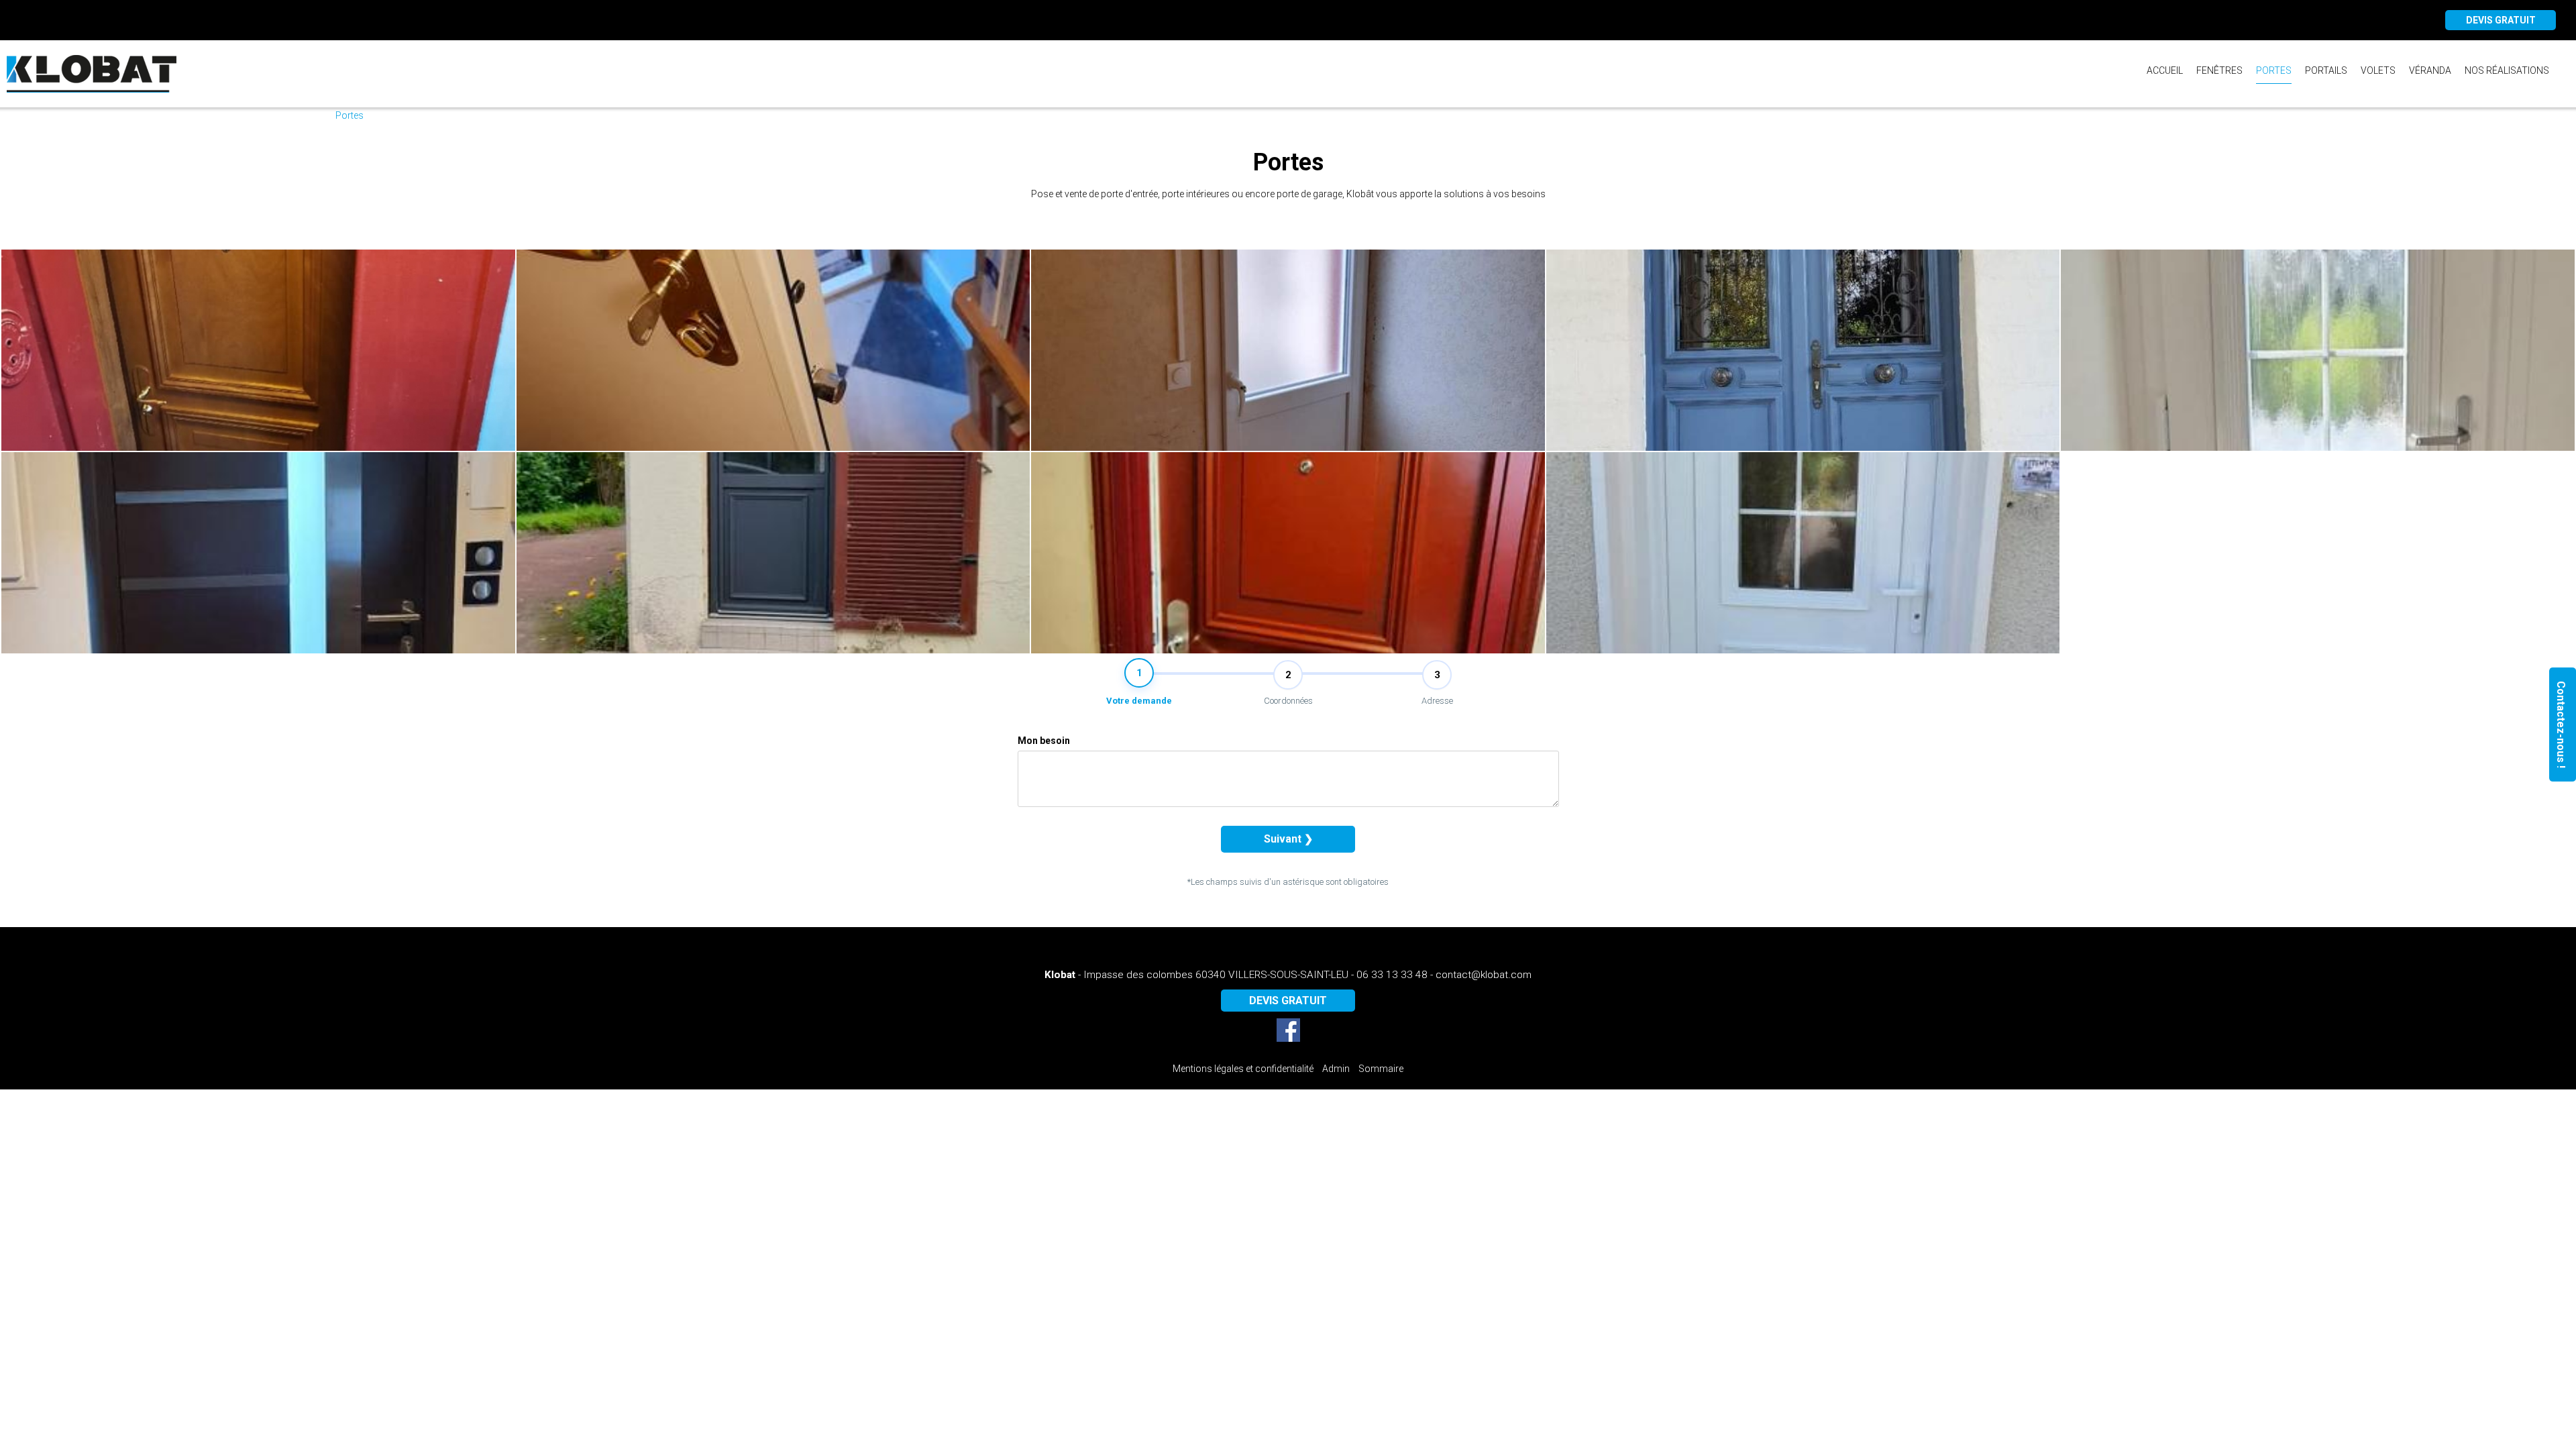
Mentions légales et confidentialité (1243, 1069)
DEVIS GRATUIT (2501, 20)
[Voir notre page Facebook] (1288, 1030)
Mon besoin (1044, 741)
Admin (1336, 1069)
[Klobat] (93, 74)
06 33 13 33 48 (1392, 975)
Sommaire (1381, 1069)
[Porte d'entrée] (258, 350)
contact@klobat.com (1484, 975)
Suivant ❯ (1288, 839)
